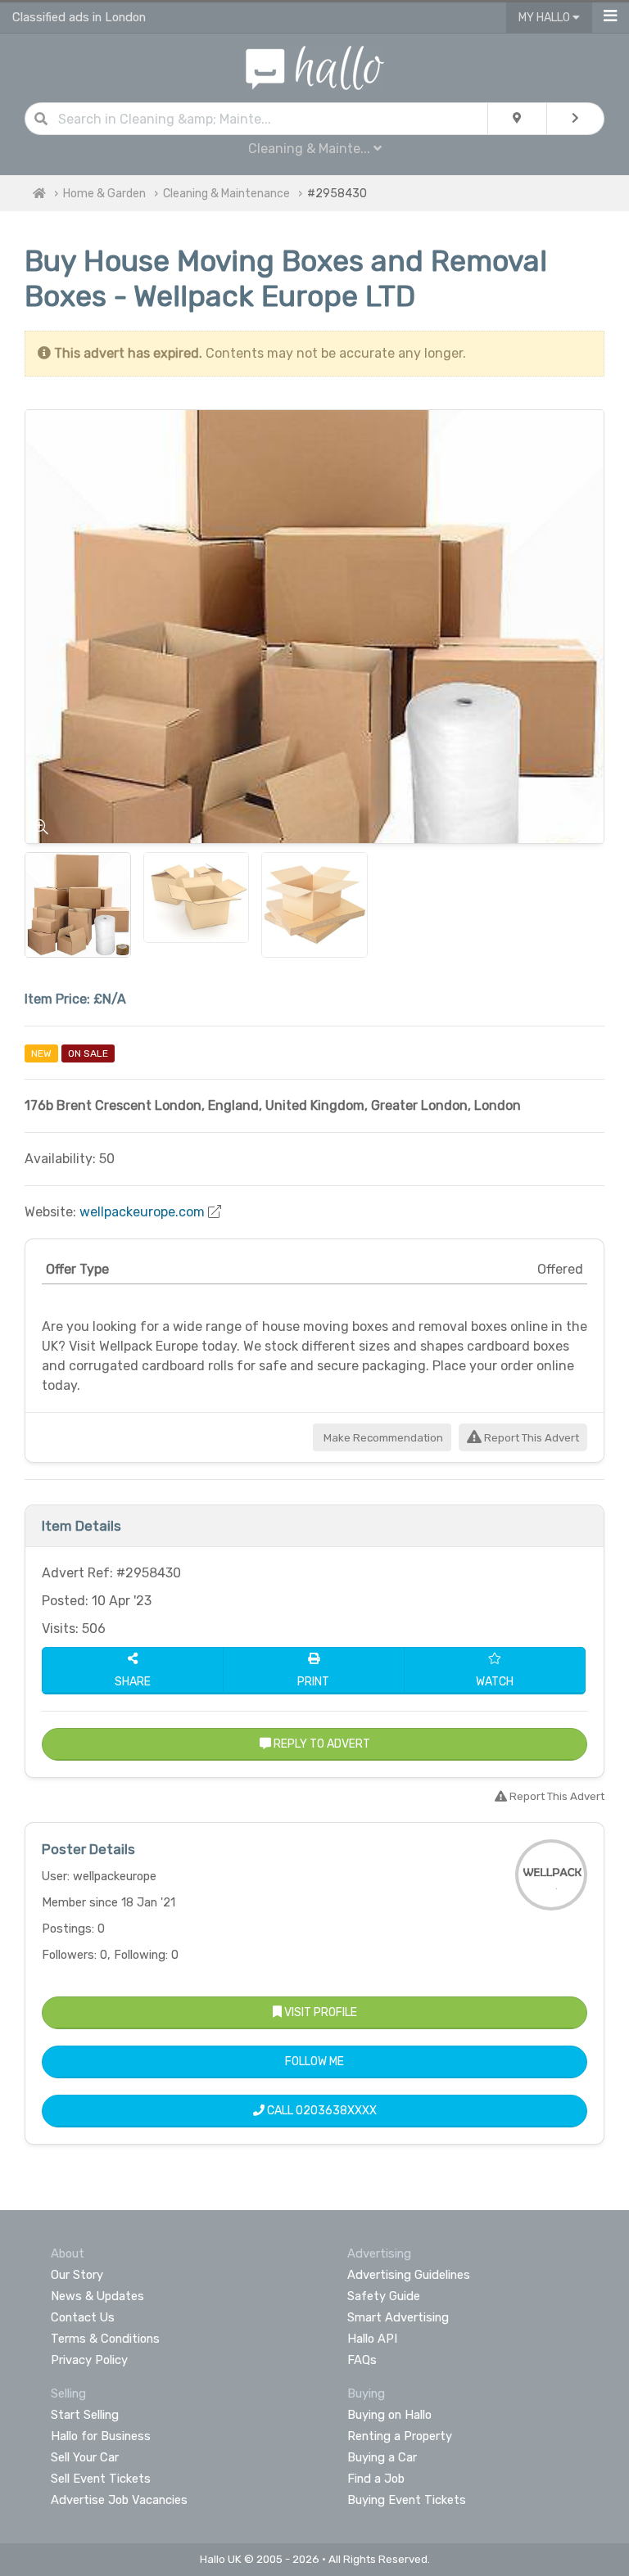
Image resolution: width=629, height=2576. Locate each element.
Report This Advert (530, 1438)
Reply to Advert (321, 1744)
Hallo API (372, 2339)
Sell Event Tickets (101, 2479)
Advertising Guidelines (409, 2275)
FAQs (362, 2360)
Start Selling (85, 2415)
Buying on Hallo (389, 2415)
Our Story (77, 2275)
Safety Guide (384, 2296)
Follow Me (314, 2062)
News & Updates (97, 2296)
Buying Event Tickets (407, 2500)
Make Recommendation (382, 1438)
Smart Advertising (398, 2317)
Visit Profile (319, 2012)
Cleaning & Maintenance (226, 194)
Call (321, 2111)
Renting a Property (400, 2436)
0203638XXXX (336, 2111)
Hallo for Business (101, 2436)
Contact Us (83, 2317)
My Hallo (545, 18)
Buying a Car (382, 2457)
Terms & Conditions (105, 2339)
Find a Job (376, 2479)
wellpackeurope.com (142, 1212)
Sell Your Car (85, 2457)
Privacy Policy (89, 2360)
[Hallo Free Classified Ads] (315, 67)
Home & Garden (104, 194)
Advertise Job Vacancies (119, 2500)
